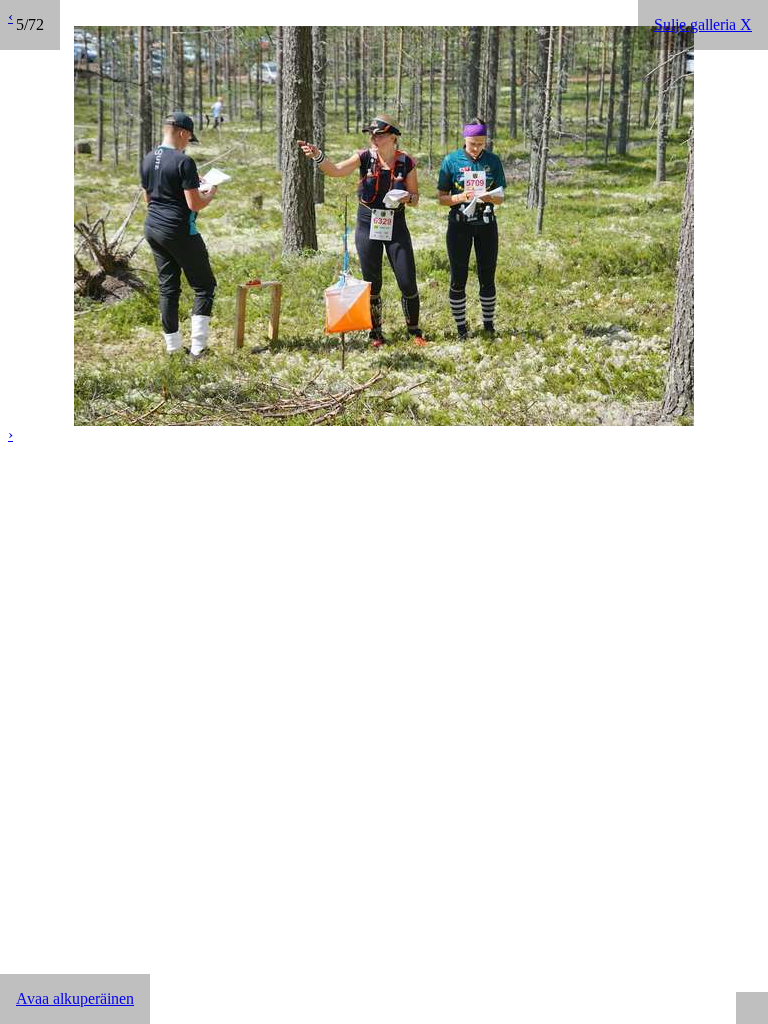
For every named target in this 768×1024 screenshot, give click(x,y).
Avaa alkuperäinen (75, 998)
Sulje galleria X (703, 24)
